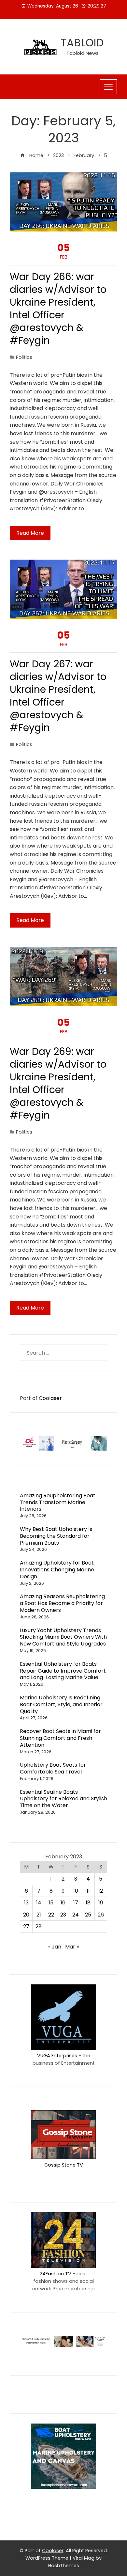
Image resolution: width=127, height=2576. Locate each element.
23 (63, 1915)
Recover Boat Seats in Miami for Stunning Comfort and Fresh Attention (60, 1738)
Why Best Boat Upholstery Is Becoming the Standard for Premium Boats (56, 1536)
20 (26, 1915)
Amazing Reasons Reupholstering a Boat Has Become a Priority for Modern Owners (62, 1603)
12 (101, 1891)
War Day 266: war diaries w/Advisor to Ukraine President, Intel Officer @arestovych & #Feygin (58, 309)
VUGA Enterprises (57, 2056)
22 (51, 1915)
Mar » (72, 1947)
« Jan (55, 1947)
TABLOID (82, 43)
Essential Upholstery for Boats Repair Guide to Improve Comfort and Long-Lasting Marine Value (63, 1671)
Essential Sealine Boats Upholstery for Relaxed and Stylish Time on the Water (63, 1799)
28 (39, 1926)
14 (39, 1903)
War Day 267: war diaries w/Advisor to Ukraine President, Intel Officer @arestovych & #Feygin (58, 696)
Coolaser (50, 1398)
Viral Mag (84, 2558)
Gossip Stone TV (64, 2165)
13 (26, 1903)
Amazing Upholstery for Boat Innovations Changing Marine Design (57, 1570)
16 (63, 1903)
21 (39, 1915)
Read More (30, 533)
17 (76, 1903)
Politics (24, 357)
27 (26, 1926)
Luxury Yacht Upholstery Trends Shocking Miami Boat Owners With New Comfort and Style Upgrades (63, 1637)
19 (101, 1903)
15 (51, 1903)
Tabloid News (83, 53)
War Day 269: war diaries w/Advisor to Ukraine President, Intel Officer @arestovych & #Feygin (58, 1083)
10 (76, 1891)
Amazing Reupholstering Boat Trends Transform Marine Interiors (58, 1502)
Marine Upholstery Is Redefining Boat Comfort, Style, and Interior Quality (61, 1704)
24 (76, 1915)
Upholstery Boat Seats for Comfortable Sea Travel (53, 1768)
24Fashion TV (56, 2274)
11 (88, 1891)
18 (88, 1903)
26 (101, 1915)
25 (88, 1915)
